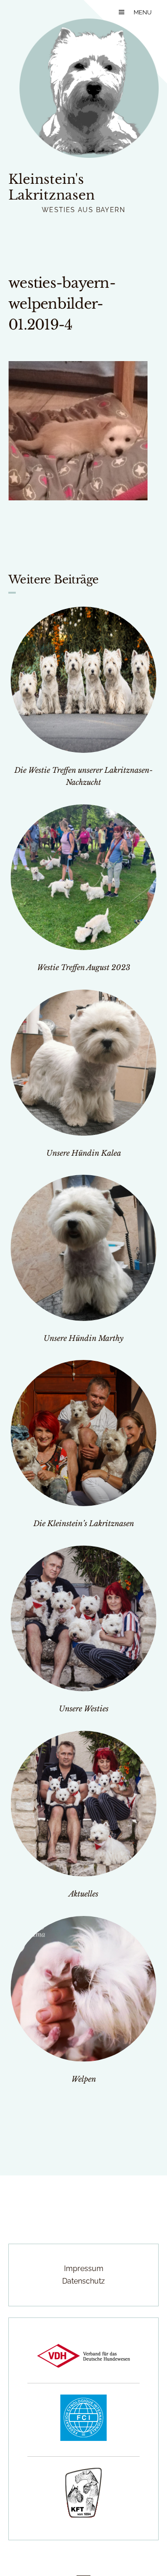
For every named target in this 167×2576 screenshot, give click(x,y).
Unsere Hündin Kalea (84, 1153)
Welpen (84, 2079)
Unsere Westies (84, 1709)
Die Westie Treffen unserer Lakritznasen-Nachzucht (83, 776)
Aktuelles (83, 1894)
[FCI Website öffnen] (83, 2438)
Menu (143, 12)
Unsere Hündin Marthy (83, 1338)
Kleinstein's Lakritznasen (51, 187)
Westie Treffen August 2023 (84, 967)
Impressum (84, 2269)
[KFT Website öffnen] (83, 2515)
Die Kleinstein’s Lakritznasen (84, 1523)
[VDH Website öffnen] (83, 2365)
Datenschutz (83, 2281)
